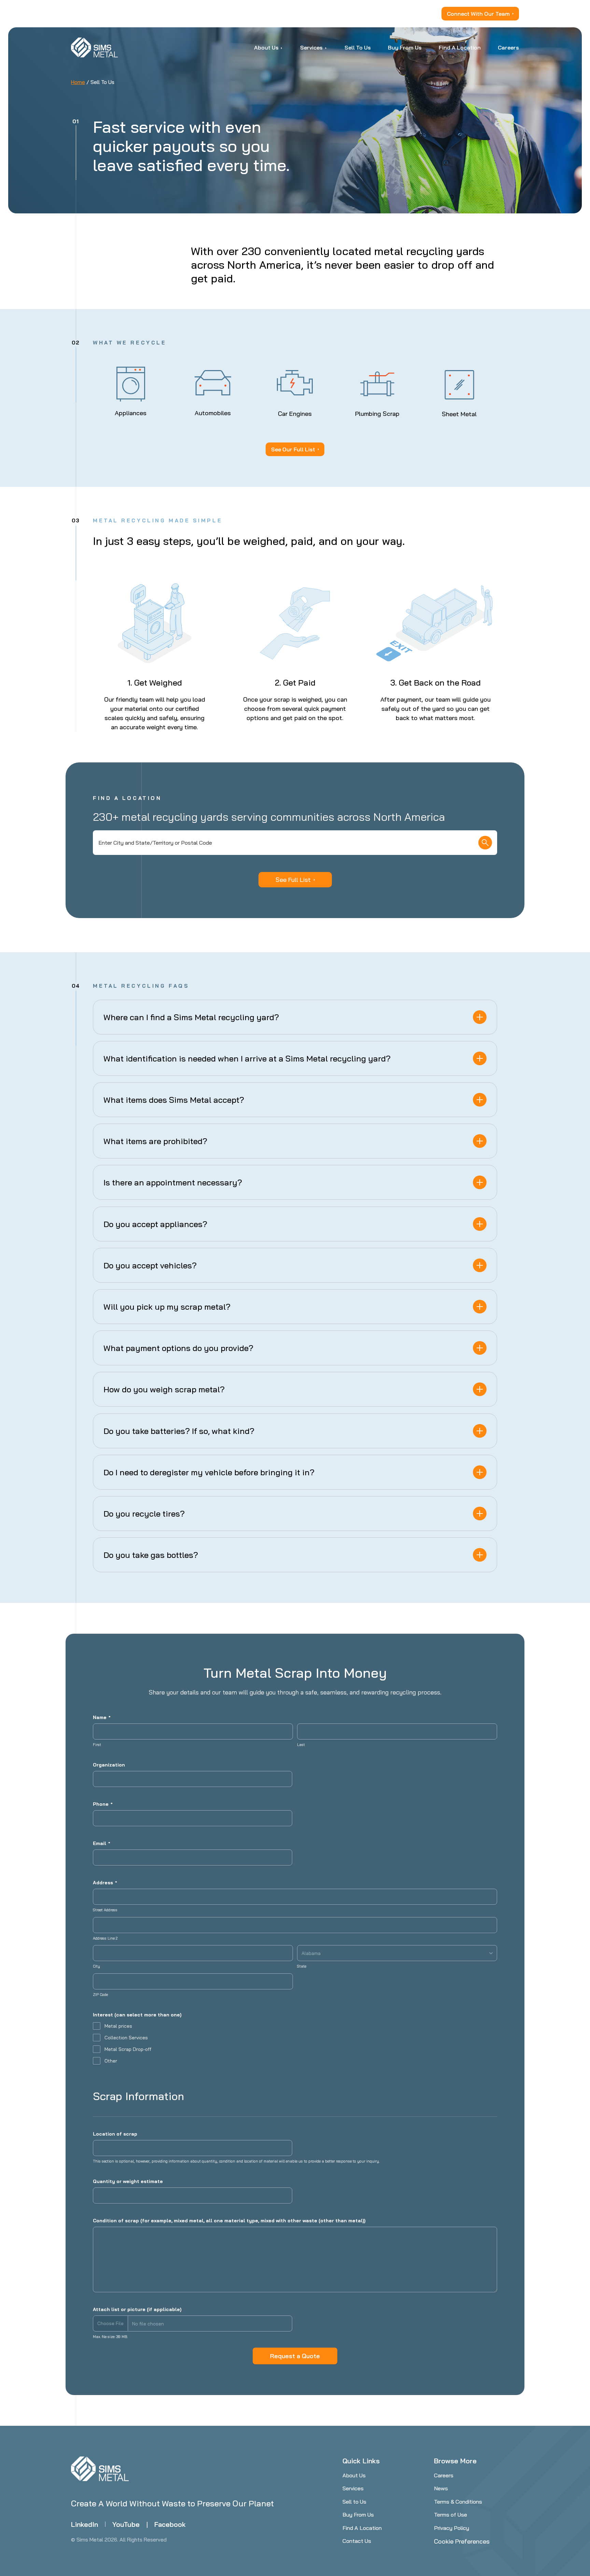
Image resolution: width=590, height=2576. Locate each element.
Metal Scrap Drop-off (128, 2049)
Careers (444, 2475)
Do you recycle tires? (144, 1514)
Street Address (105, 1910)
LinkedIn (85, 2524)
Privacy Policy (452, 2528)
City (96, 1966)
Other (111, 2061)
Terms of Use (451, 2515)
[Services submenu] (326, 47)
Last (301, 1745)
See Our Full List (293, 449)
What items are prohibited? (155, 1141)
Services (353, 2488)
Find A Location (362, 2528)
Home (78, 82)
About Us (354, 2475)
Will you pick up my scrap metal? (167, 1307)
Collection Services (126, 2038)
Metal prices (118, 2026)
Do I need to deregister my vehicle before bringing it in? (209, 1472)
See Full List (293, 880)
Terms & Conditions (458, 2502)
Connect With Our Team (478, 14)
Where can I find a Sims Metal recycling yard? (191, 1017)
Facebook (170, 2524)
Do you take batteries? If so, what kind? (179, 1431)
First (97, 1745)
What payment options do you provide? (178, 1348)
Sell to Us (354, 2502)
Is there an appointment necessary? (173, 1182)
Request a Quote (295, 2356)
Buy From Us (358, 2515)
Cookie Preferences (462, 2541)
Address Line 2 (105, 1938)
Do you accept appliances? (155, 1224)
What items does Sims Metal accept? (174, 1100)
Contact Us (357, 2541)
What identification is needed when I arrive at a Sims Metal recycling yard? (247, 1058)
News (441, 2488)
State (302, 1966)
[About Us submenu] (282, 47)
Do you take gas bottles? (151, 1555)
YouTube (126, 2524)
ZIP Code (100, 1995)
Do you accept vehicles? (150, 1265)
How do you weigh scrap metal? (164, 1389)
